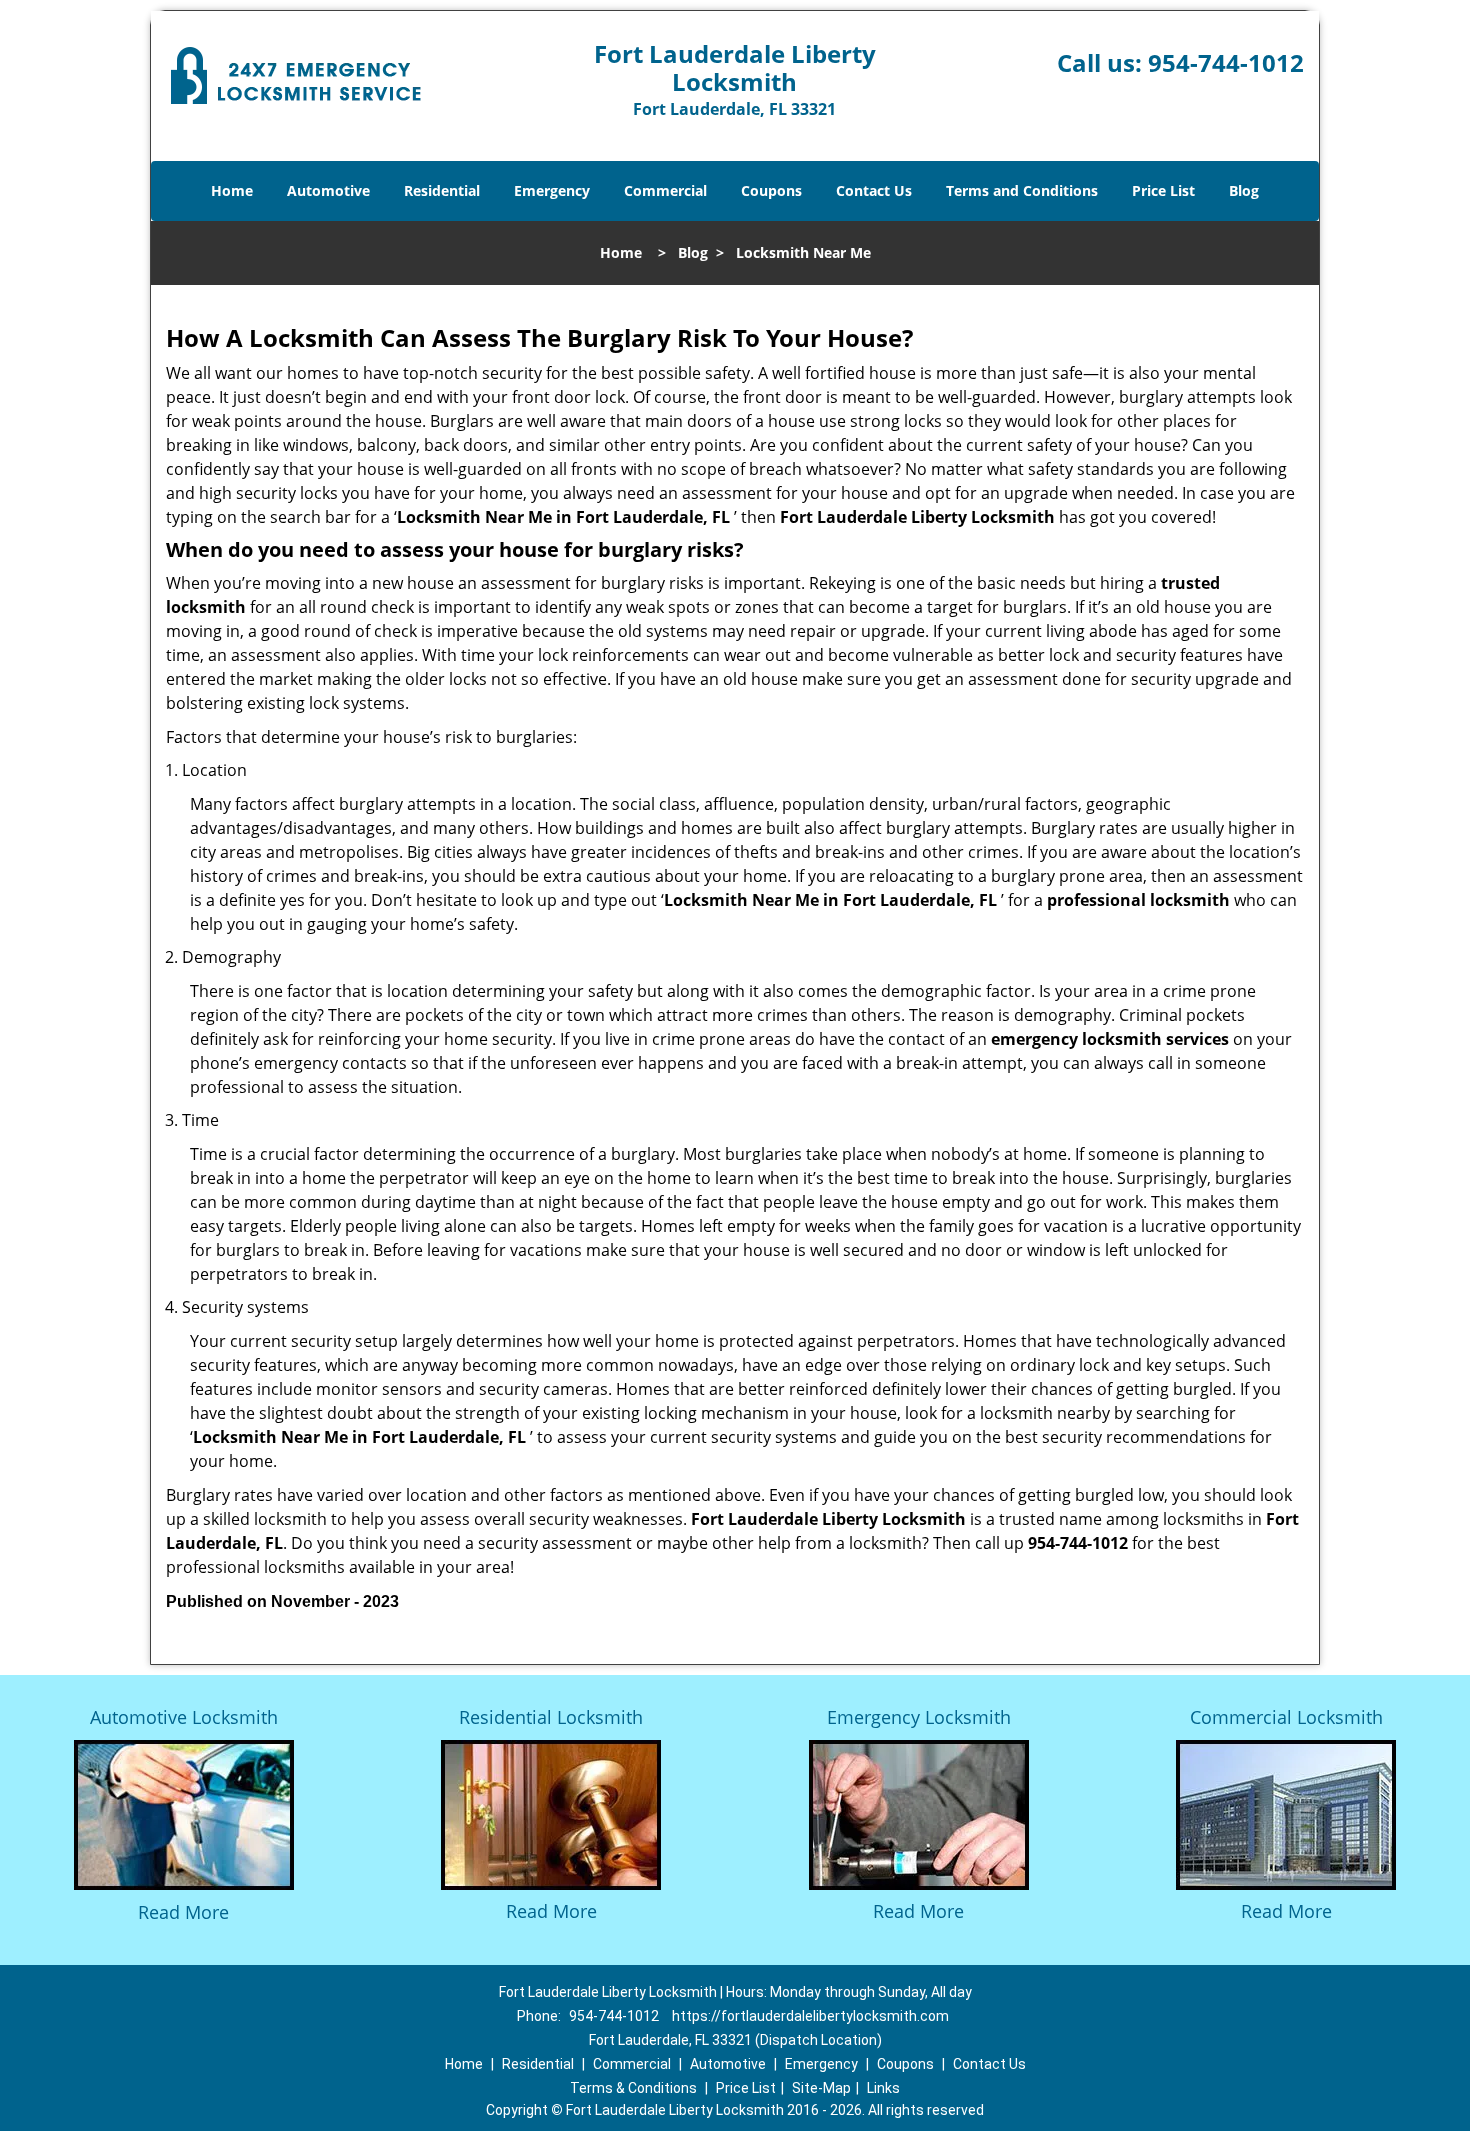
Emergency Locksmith (919, 1717)
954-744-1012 (1226, 62)
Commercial (665, 190)
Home (232, 190)
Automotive (328, 190)
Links (883, 2088)
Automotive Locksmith (184, 1717)
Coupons (771, 190)
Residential (442, 190)
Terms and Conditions (1022, 190)
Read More (183, 1912)
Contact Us (874, 190)
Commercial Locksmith (1286, 1717)
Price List (1163, 190)
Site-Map (821, 2088)
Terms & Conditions (633, 2088)
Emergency (552, 190)
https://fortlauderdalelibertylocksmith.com (810, 2016)
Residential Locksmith (551, 1717)
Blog (1244, 190)
